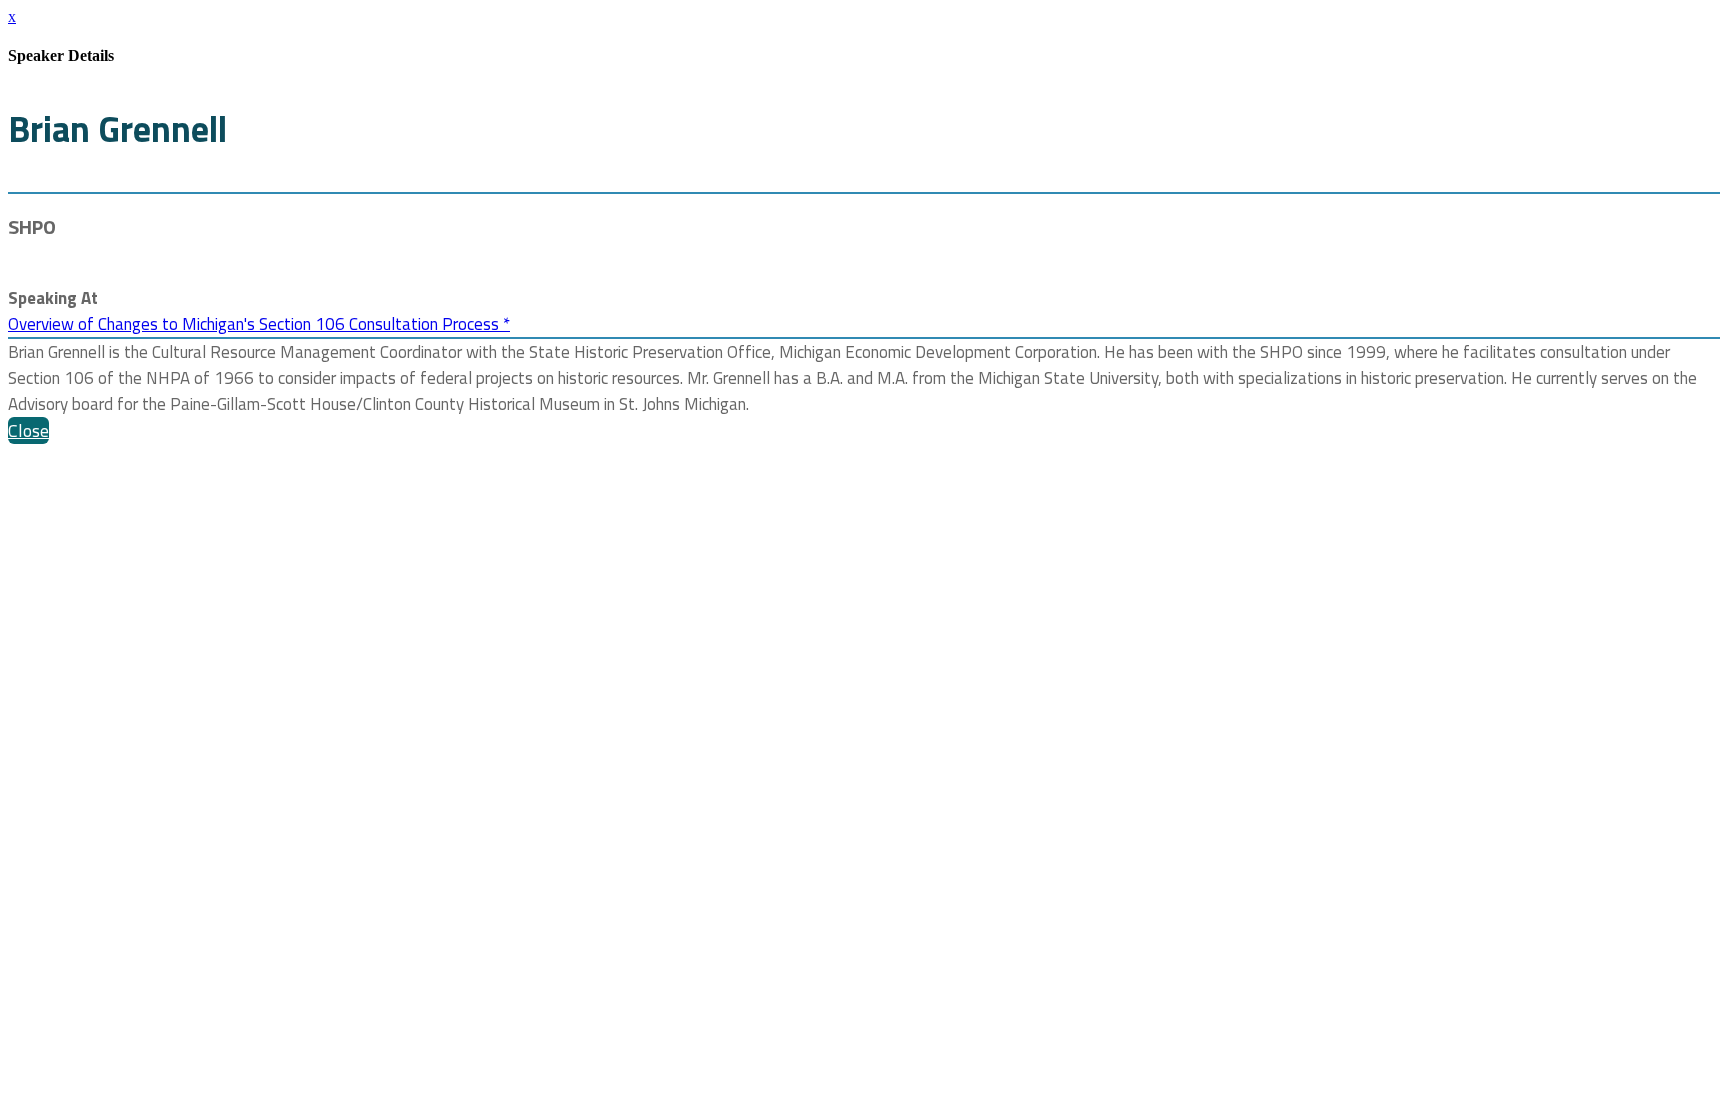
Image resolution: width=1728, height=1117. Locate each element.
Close (28, 430)
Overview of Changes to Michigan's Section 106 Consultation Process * (259, 324)
